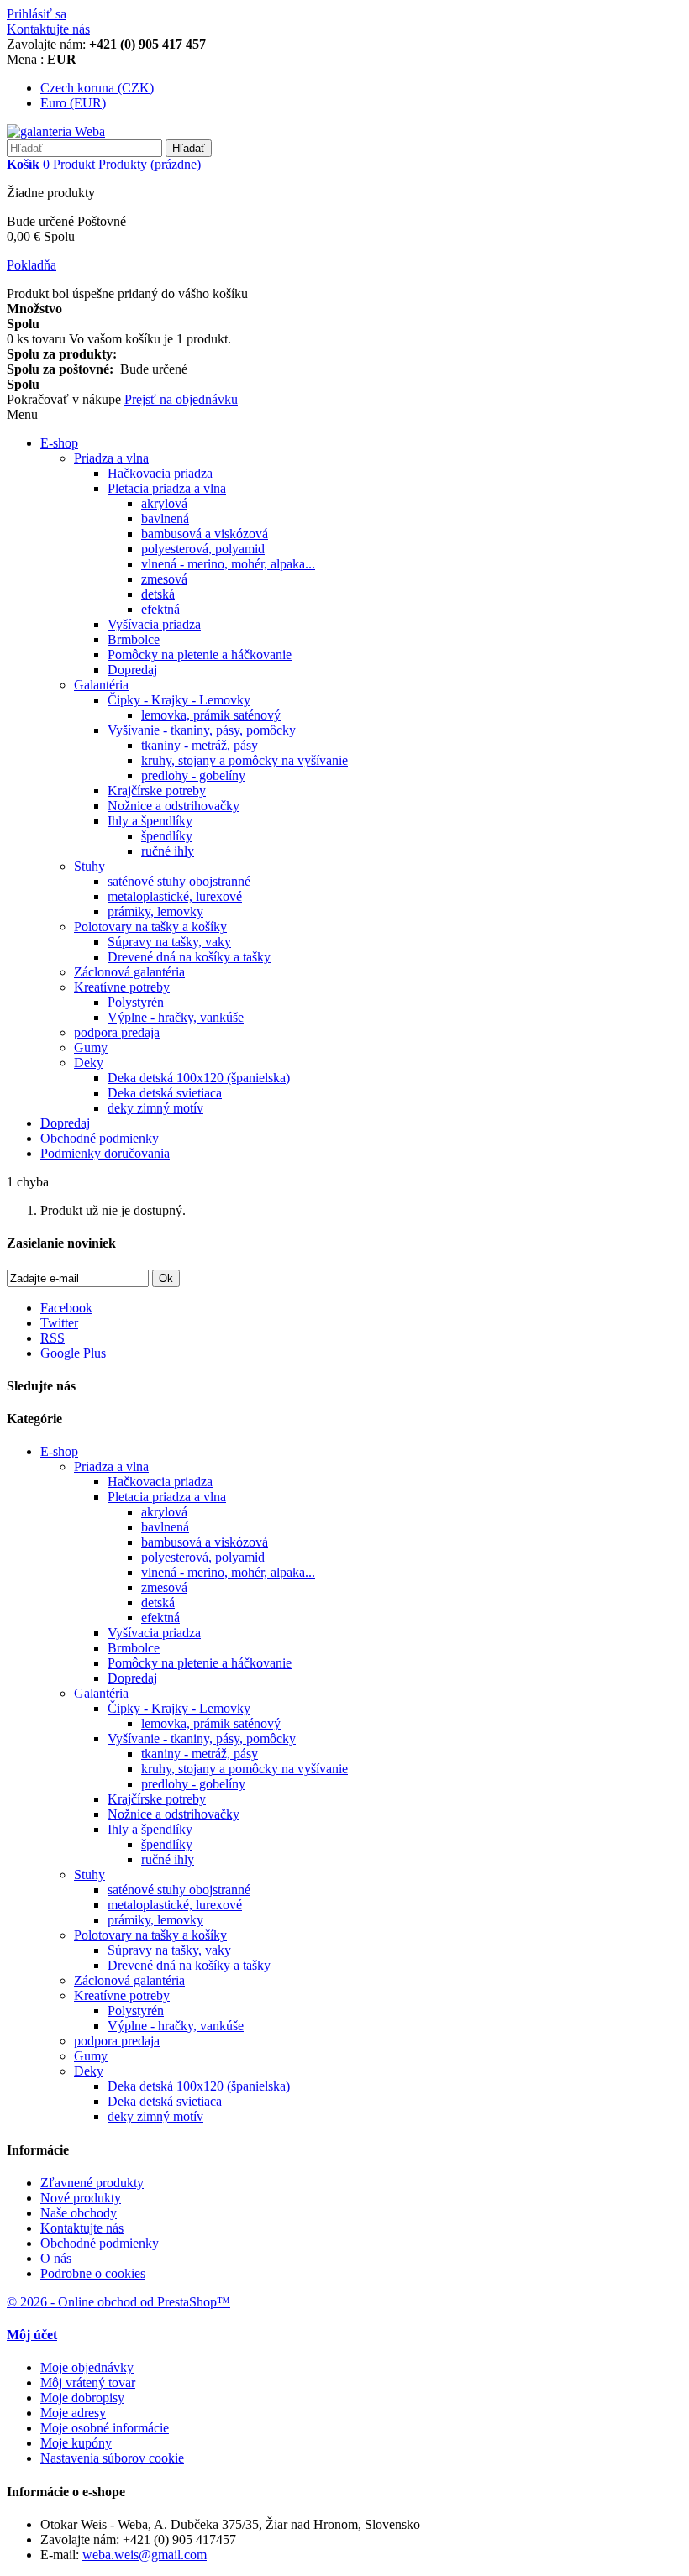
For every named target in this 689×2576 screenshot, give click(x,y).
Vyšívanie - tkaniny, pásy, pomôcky (202, 730)
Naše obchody (79, 2213)
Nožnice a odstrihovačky (174, 806)
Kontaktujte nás (48, 29)
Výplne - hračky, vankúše (176, 1017)
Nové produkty (81, 2198)
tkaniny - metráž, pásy (200, 745)
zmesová (164, 579)
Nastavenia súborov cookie (112, 2458)
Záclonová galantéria (129, 972)
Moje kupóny (76, 2443)
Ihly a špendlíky (150, 821)
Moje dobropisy (82, 2398)
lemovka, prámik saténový (211, 715)
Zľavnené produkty (92, 2183)
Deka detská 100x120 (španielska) (199, 1078)
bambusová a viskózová (205, 534)
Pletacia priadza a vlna (167, 488)
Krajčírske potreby (157, 791)
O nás (56, 2258)
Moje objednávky (87, 2367)
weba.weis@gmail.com (145, 2555)
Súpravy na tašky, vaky (169, 942)
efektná (160, 609)
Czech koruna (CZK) (97, 88)
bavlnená (165, 518)
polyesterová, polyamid (203, 549)
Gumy (91, 1047)
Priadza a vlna (111, 458)
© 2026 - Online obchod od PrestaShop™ (118, 2302)
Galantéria (101, 685)
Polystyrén (136, 1002)
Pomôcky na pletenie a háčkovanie (200, 654)
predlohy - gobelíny (193, 775)
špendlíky (167, 836)
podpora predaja (117, 1032)
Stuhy (89, 866)
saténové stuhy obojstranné (179, 881)
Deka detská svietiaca (165, 1093)
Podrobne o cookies (93, 2273)
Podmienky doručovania (105, 1153)
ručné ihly (168, 851)
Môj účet (32, 2335)
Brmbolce (134, 639)
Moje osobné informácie (105, 2428)
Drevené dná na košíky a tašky (189, 957)
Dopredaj (132, 670)
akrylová (164, 503)
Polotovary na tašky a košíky (150, 927)
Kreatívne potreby (122, 987)
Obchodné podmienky (100, 1138)
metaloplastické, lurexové (175, 896)
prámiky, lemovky (155, 911)
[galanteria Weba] (56, 131)
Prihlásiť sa (37, 14)
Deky (89, 1063)
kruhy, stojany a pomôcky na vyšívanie (245, 760)
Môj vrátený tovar (88, 2382)
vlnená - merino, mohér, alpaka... (228, 564)
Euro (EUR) (73, 103)
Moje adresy (73, 2413)
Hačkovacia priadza (160, 473)
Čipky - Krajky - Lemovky (179, 700)
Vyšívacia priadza (154, 624)
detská (158, 594)
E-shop (59, 443)
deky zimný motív (155, 1108)
